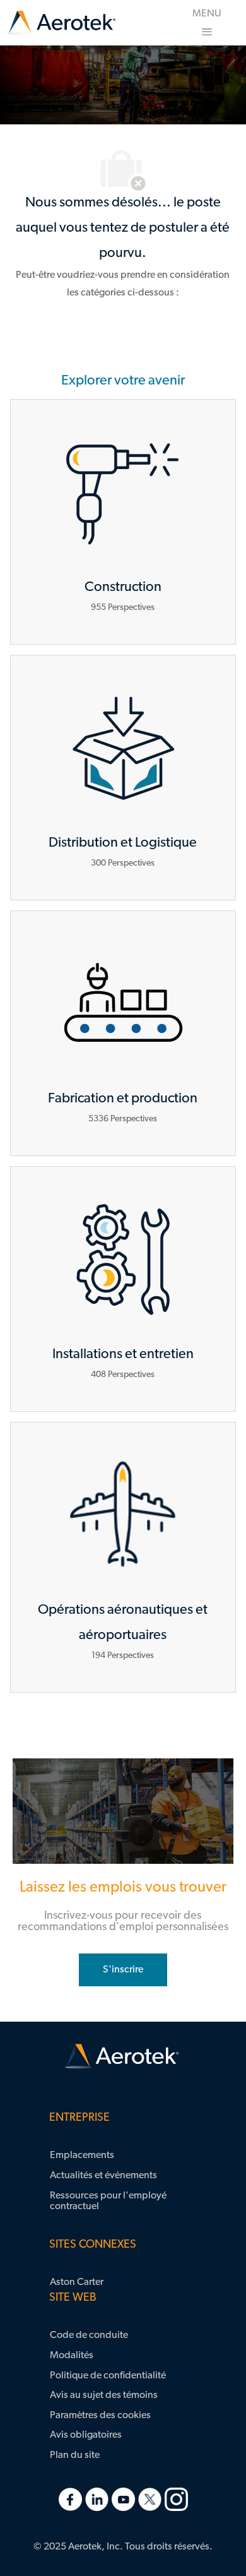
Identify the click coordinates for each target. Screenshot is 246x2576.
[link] (61, 23)
